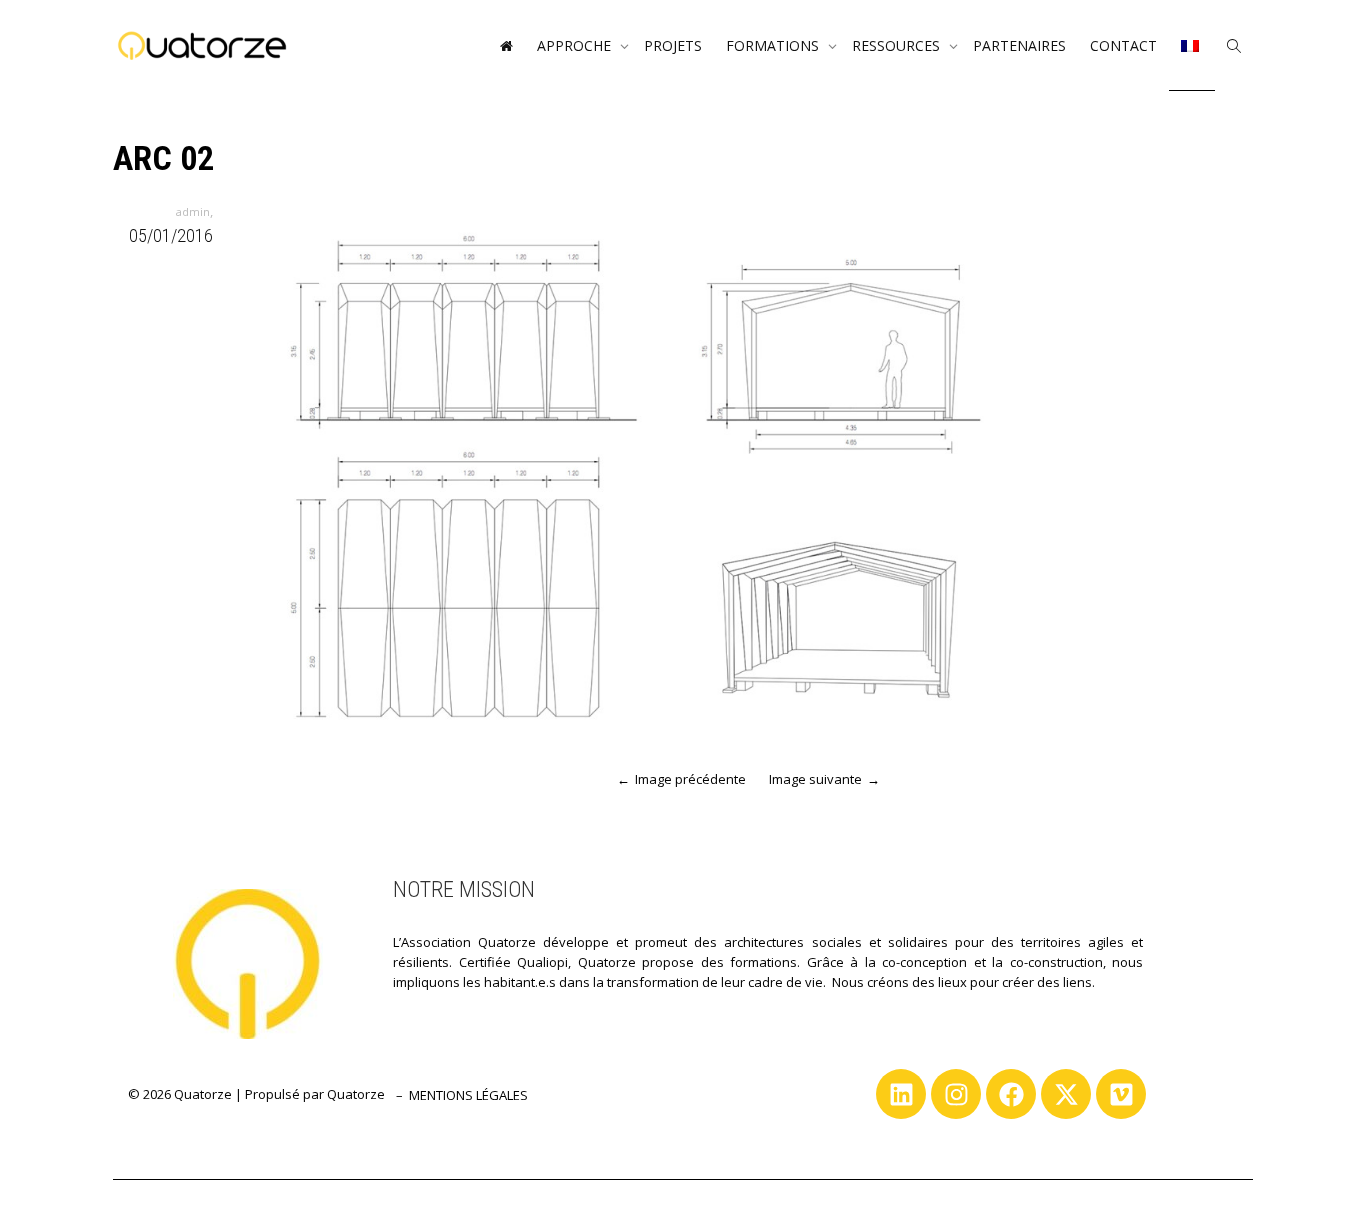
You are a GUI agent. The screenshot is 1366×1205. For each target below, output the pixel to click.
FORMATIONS (774, 45)
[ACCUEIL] (506, 46)
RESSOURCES (898, 45)
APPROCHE (576, 45)
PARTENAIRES (1019, 45)
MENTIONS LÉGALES (468, 1095)
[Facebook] (1011, 1094)
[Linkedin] (901, 1094)
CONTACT (1123, 45)
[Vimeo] (1121, 1094)
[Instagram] (956, 1094)
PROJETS (673, 45)
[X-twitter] (1066, 1094)
